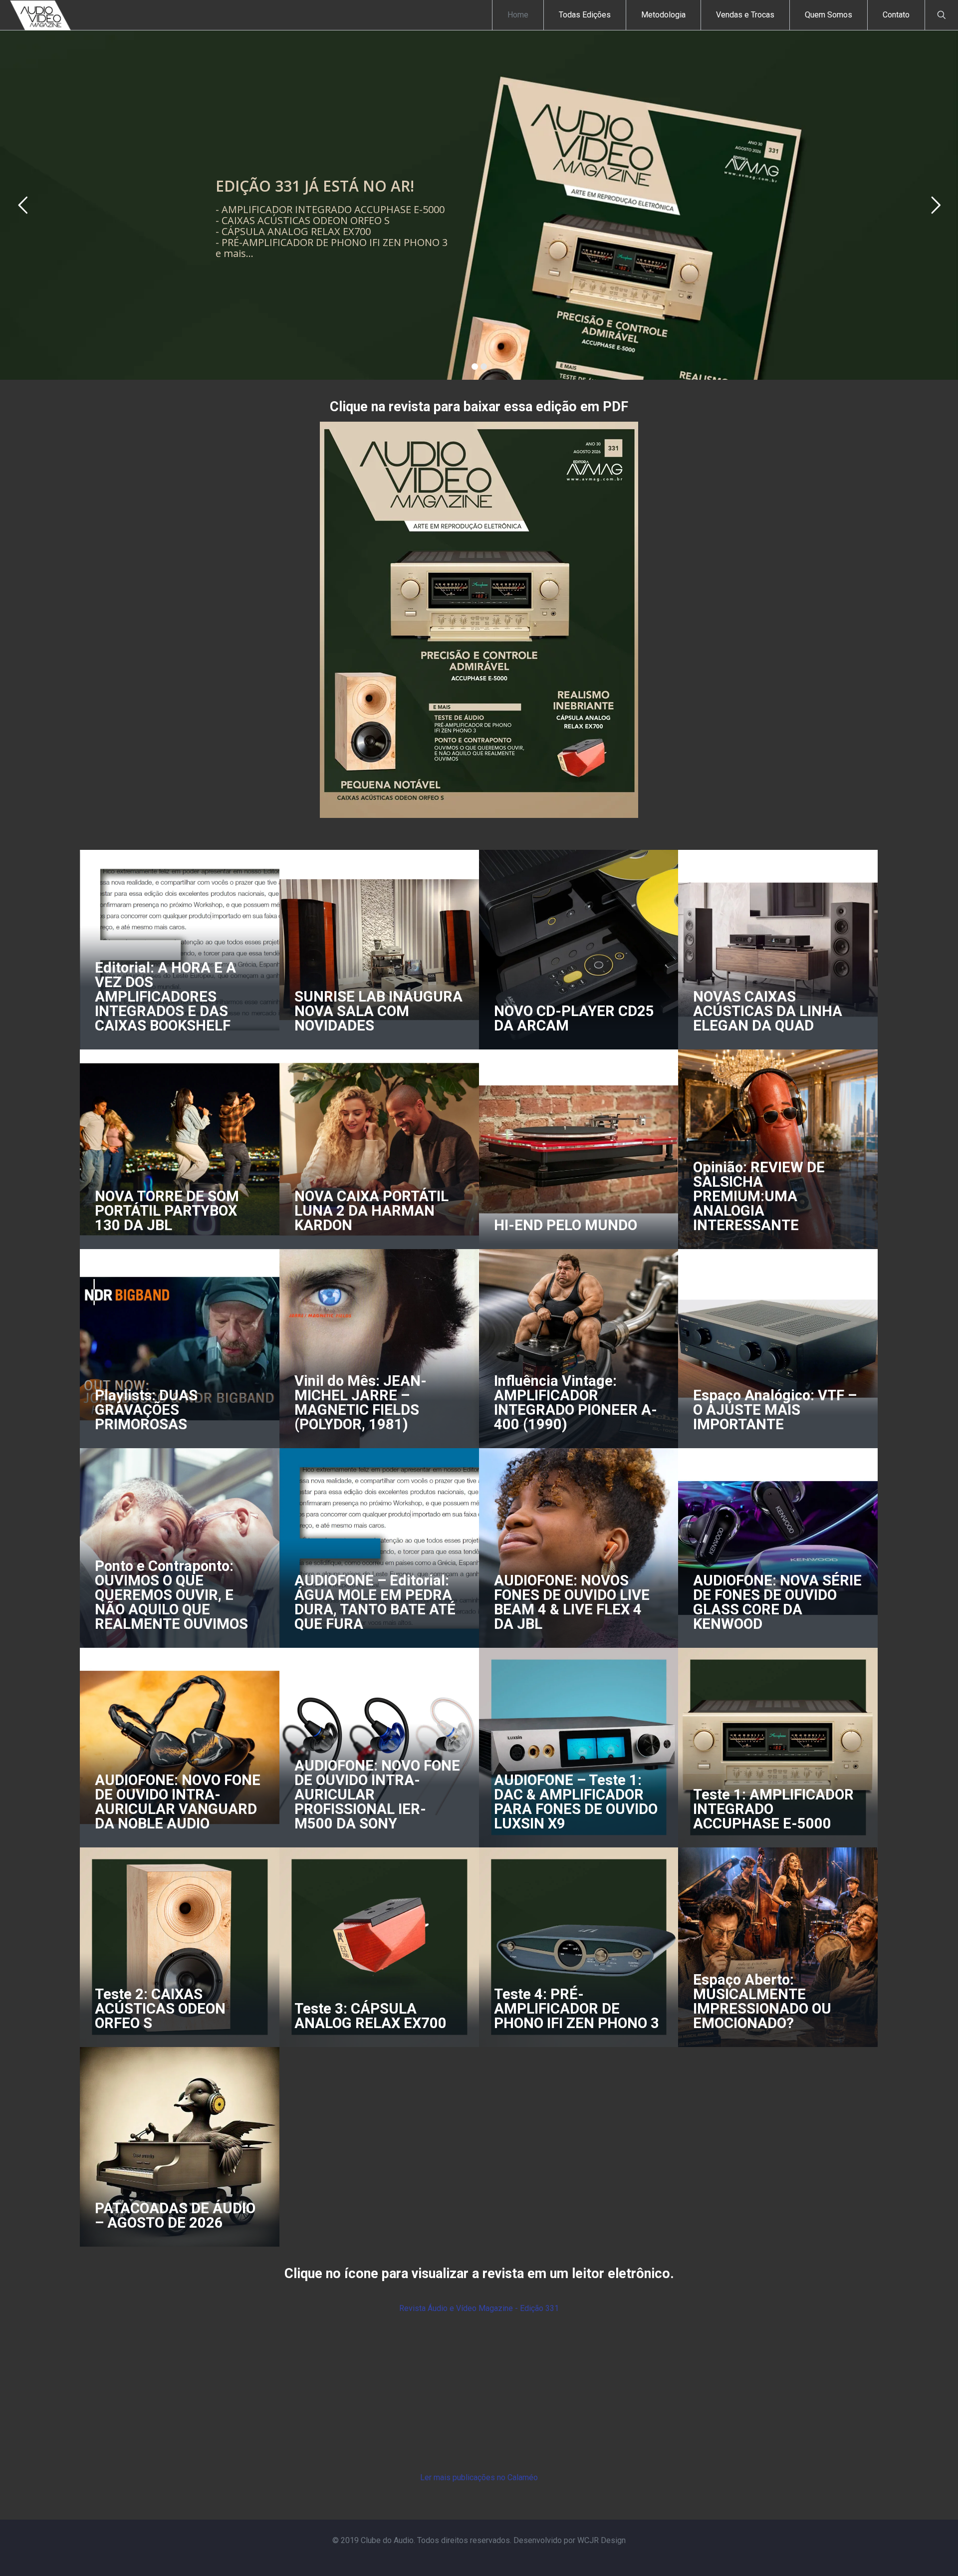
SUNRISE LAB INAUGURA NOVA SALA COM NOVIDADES (378, 1011)
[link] (479, 620)
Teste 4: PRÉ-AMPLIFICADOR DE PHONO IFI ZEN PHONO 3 (577, 2009)
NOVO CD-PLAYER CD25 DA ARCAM (574, 1018)
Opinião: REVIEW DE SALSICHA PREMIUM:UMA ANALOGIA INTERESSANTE (759, 1196)
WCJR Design (601, 2540)
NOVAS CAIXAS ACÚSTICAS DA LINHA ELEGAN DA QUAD (768, 1011)
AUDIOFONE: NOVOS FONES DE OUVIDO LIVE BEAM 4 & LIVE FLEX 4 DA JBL (572, 1602)
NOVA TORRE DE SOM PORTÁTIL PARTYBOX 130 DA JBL (167, 1211)
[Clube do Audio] (41, 15)
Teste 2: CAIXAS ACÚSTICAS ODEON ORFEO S (160, 2009)
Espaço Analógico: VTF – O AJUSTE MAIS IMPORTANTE (775, 1410)
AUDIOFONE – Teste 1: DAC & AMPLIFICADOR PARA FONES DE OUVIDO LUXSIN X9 (576, 1802)
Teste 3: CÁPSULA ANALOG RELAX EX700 (370, 2016)
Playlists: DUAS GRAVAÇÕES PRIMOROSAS (146, 1410)
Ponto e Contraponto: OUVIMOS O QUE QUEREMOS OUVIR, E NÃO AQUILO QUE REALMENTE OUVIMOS (171, 1595)
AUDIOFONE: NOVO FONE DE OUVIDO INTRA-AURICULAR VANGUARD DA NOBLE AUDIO (178, 1802)
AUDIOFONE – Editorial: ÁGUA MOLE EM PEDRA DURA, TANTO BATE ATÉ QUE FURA (375, 1602)
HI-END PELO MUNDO (566, 1225)
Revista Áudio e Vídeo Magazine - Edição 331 (479, 2308)
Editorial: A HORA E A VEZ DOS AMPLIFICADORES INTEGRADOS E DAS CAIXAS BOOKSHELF (165, 997)
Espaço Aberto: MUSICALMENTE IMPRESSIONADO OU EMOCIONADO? (762, 2001)
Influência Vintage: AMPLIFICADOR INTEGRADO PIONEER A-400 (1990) (576, 1403)
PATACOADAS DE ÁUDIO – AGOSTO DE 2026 (175, 2215)
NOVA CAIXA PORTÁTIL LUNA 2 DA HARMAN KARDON (371, 1211)
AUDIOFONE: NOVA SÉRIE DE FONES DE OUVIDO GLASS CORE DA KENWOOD (777, 1602)
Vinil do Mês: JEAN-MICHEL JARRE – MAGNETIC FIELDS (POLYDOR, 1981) (360, 1403)
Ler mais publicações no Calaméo (479, 2477)
